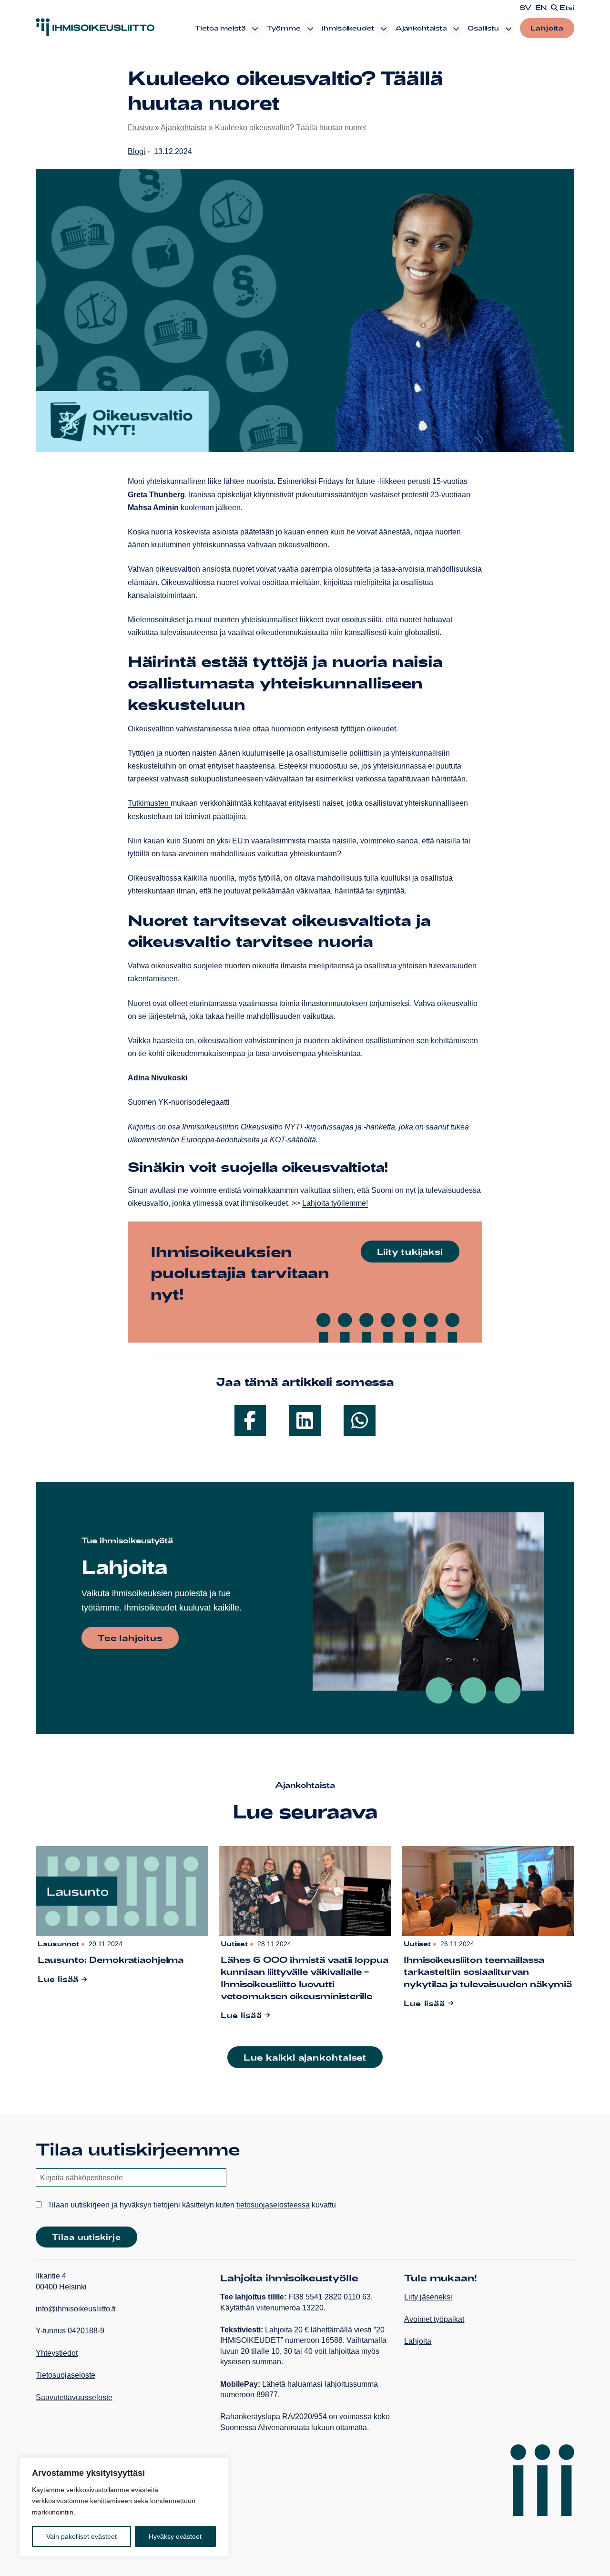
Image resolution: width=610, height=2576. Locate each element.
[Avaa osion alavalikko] (255, 29)
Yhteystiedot (57, 2353)
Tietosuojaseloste (66, 2375)
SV (525, 8)
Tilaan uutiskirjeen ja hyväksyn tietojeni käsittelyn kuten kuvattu (191, 2205)
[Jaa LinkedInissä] (305, 1421)
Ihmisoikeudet (348, 28)
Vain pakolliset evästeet (81, 2536)
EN (541, 8)
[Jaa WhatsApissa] (360, 1421)
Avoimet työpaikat (434, 2319)
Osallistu (483, 28)
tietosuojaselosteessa (273, 2205)
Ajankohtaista (421, 28)
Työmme (284, 28)
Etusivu (140, 128)
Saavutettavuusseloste (74, 2397)
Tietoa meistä (220, 28)
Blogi (137, 151)
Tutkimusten (149, 803)
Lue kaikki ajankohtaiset (305, 2057)
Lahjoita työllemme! (335, 1203)
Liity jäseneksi (428, 2297)
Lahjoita (547, 28)
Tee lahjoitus (130, 1638)
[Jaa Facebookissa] (250, 1421)
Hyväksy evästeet (175, 2536)
